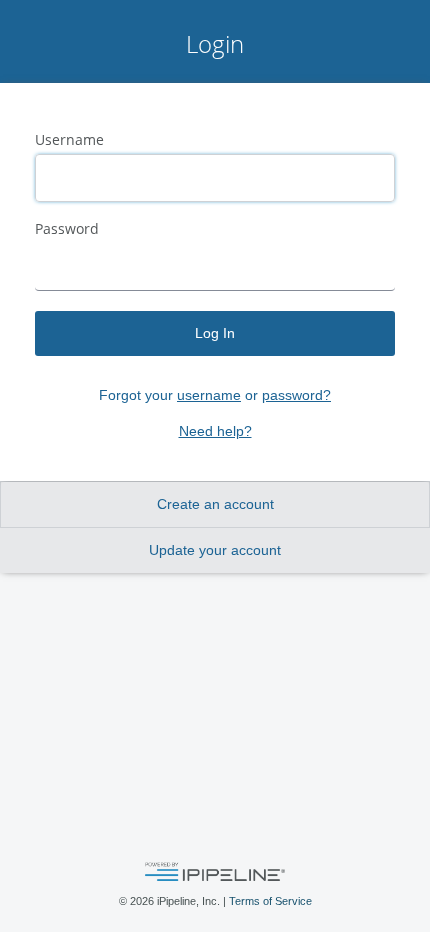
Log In (215, 333)
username (209, 395)
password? (296, 395)
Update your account (215, 550)
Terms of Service (270, 901)
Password (67, 229)
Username (69, 140)
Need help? (215, 431)
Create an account (215, 504)
